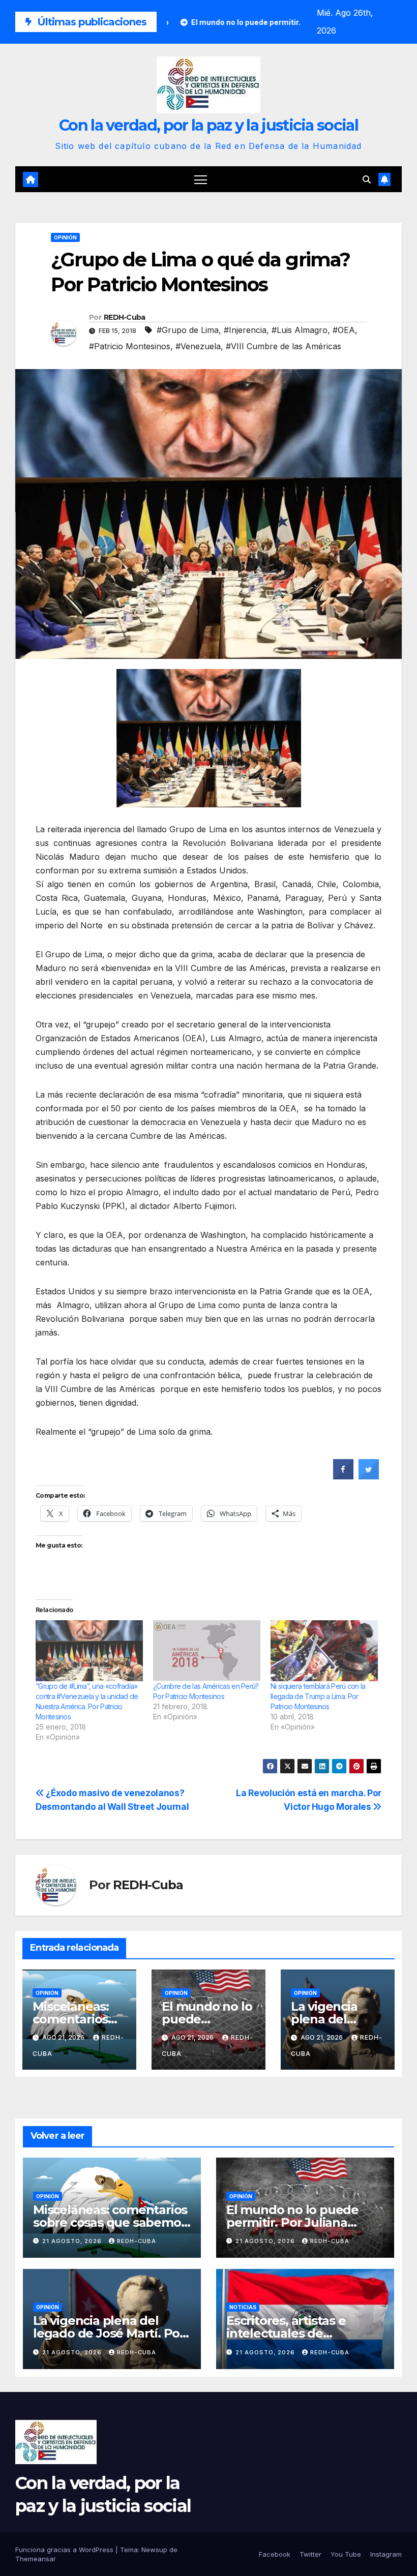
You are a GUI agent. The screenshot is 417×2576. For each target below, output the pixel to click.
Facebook (275, 2554)
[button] (367, 179)
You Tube (346, 2554)
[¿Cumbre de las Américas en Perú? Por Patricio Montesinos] (207, 1651)
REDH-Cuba (125, 317)
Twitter (310, 2554)
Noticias (243, 2307)
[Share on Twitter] (369, 1476)
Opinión (65, 237)
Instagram (386, 2554)
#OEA (344, 330)
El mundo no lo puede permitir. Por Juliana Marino (292, 2222)
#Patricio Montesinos (130, 346)
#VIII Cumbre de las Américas (284, 346)
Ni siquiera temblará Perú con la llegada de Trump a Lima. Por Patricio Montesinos (318, 1696)
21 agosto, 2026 (73, 2241)
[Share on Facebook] (343, 1476)
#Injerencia (245, 330)
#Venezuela (198, 346)
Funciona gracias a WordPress (65, 2550)
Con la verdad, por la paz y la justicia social (208, 125)
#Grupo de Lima (188, 330)
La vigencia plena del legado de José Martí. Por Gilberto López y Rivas (109, 2333)
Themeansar (36, 2559)
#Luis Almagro (300, 330)
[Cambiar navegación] (201, 179)
